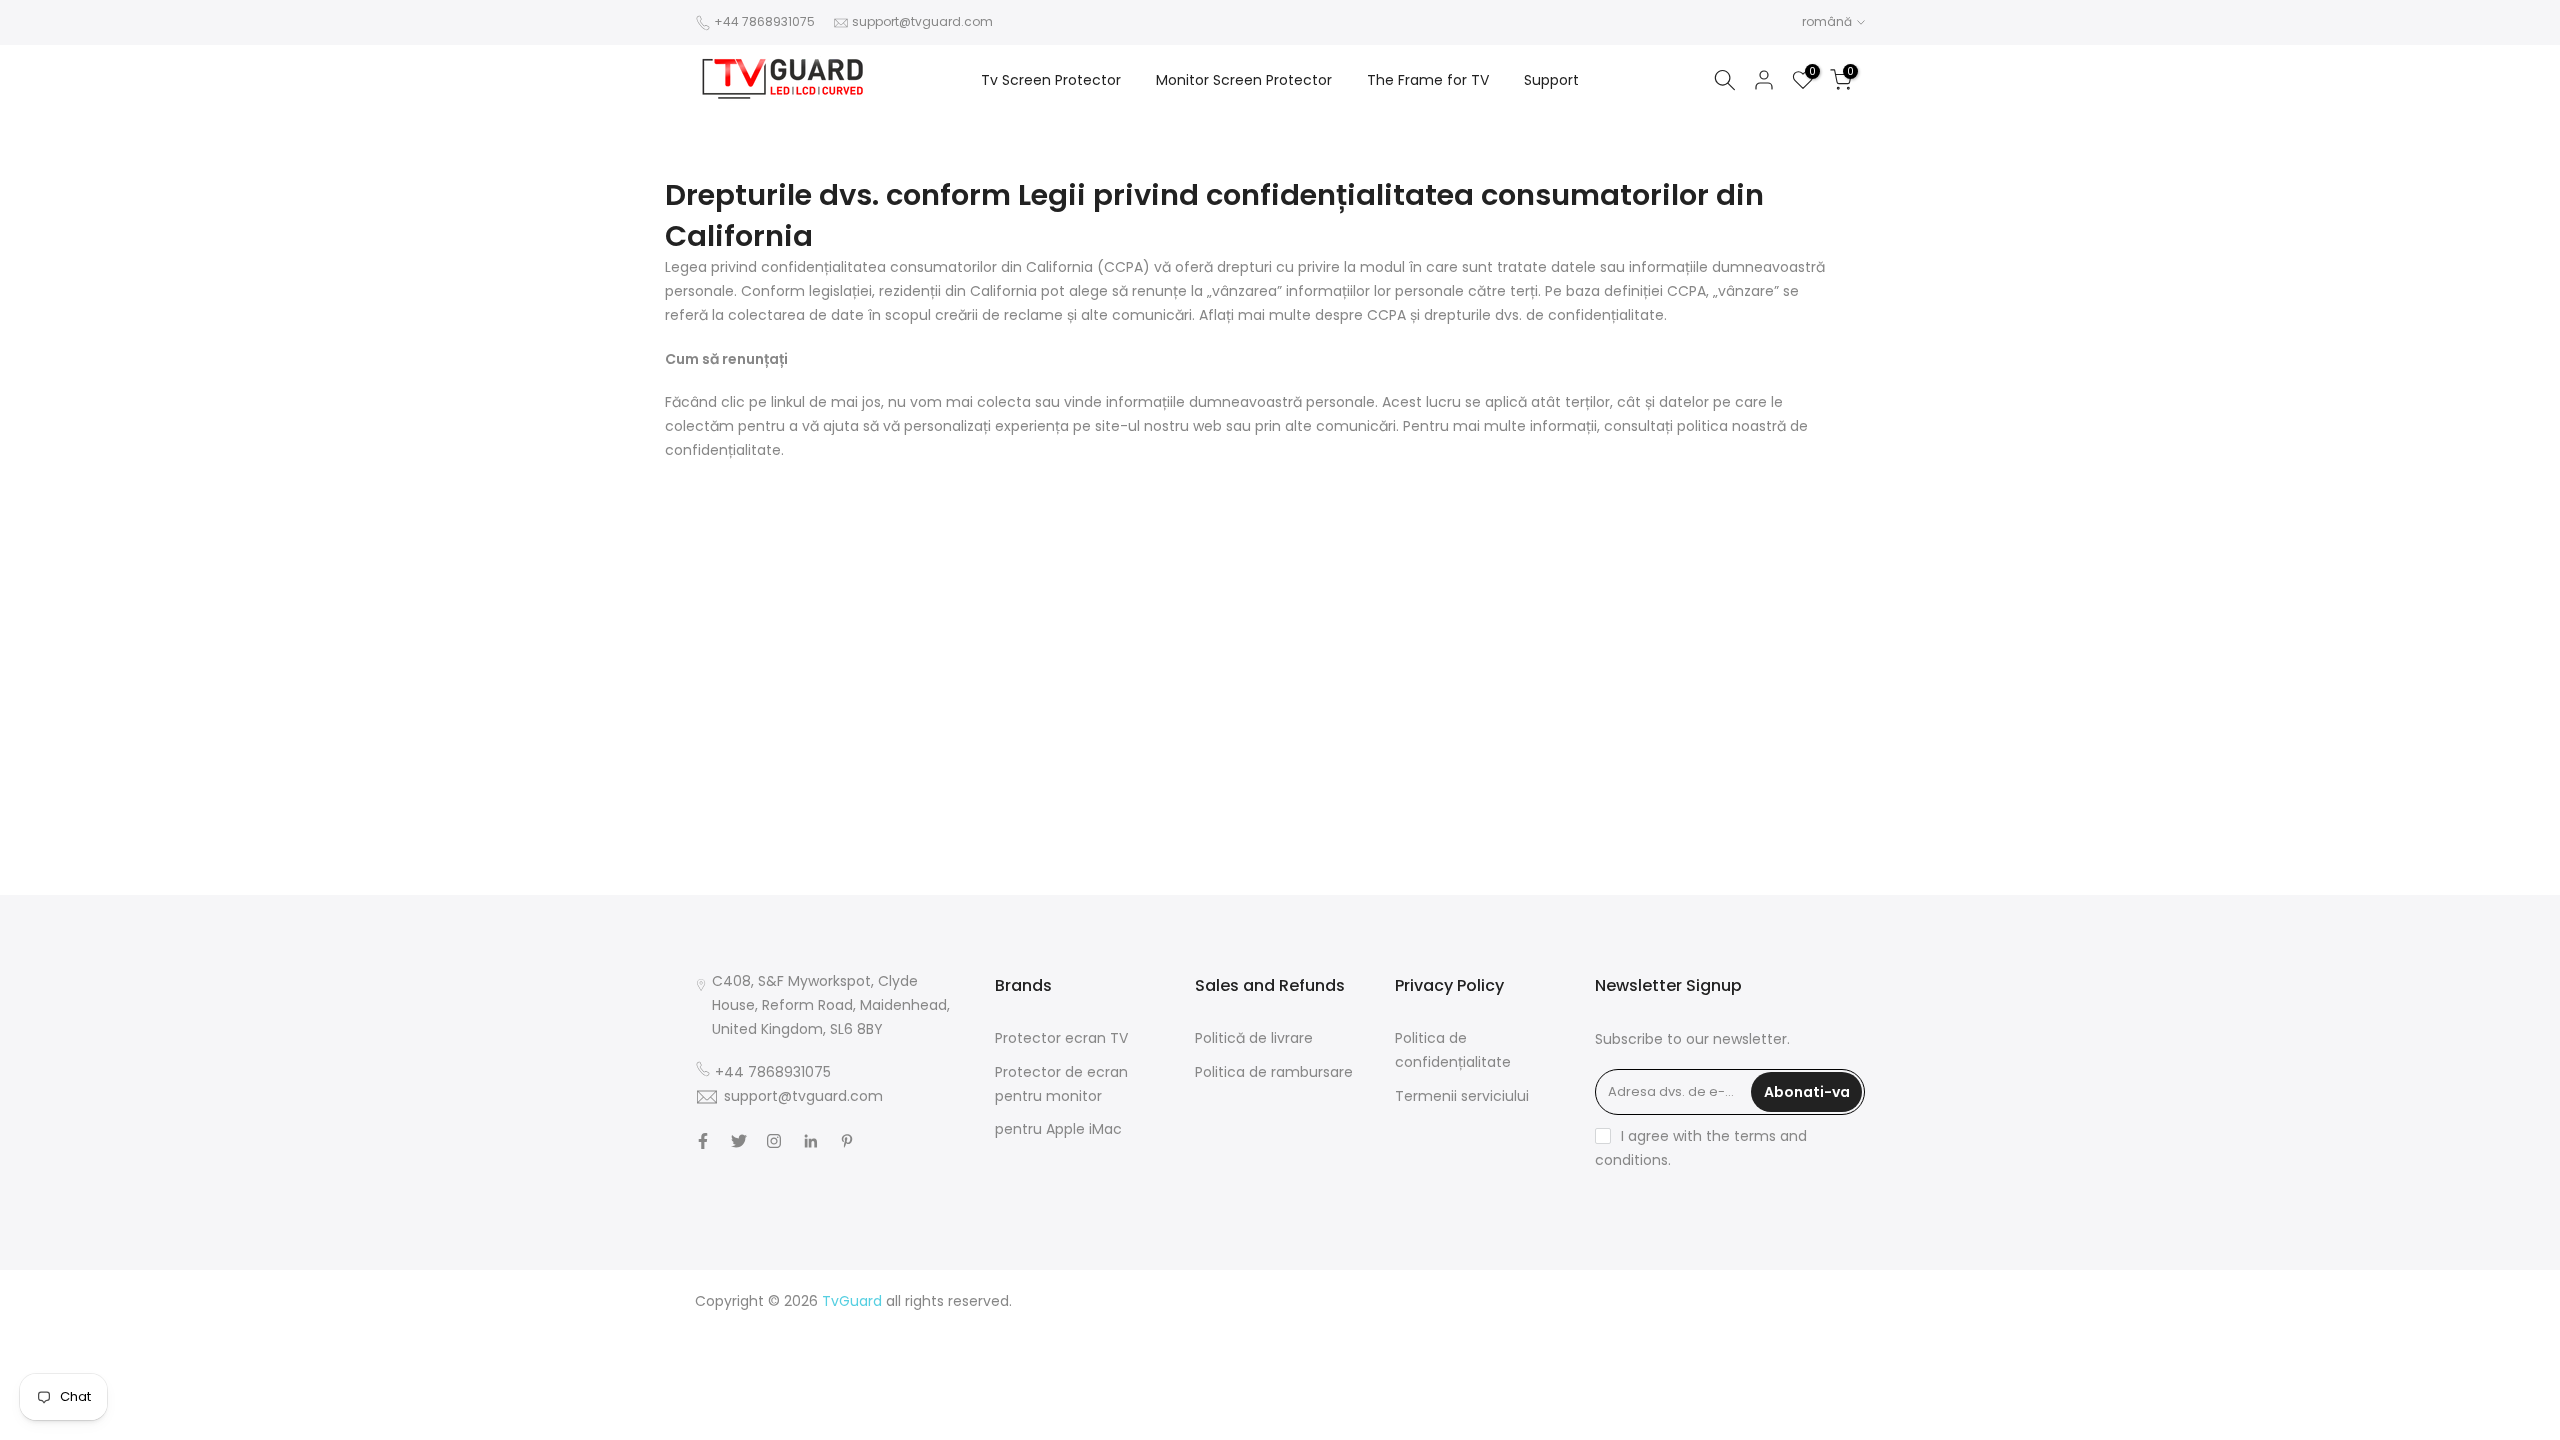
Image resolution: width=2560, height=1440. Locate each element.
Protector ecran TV (1061, 1038)
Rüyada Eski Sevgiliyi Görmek (1766, 1396)
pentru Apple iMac (1058, 1129)
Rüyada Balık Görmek (1792, 1420)
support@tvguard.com (922, 21)
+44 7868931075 (764, 21)
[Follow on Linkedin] (810, 1141)
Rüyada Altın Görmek (1792, 1324)
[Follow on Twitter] (739, 1141)
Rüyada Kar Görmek (1646, 1420)
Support (1551, 80)
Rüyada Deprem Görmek (1597, 1348)
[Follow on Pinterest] (847, 1141)
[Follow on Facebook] (703, 1141)
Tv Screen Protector (1051, 80)
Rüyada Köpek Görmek (1584, 1396)
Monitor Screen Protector (1244, 80)
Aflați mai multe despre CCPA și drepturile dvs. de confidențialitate (1431, 315)
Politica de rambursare (1274, 1072)
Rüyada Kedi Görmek (1642, 1372)
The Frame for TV (1428, 80)
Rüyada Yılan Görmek (1640, 1324)
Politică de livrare (1254, 1038)
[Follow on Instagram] (774, 1141)
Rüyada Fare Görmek (1792, 1372)
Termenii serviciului (1462, 1096)
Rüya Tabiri (1534, 1301)
